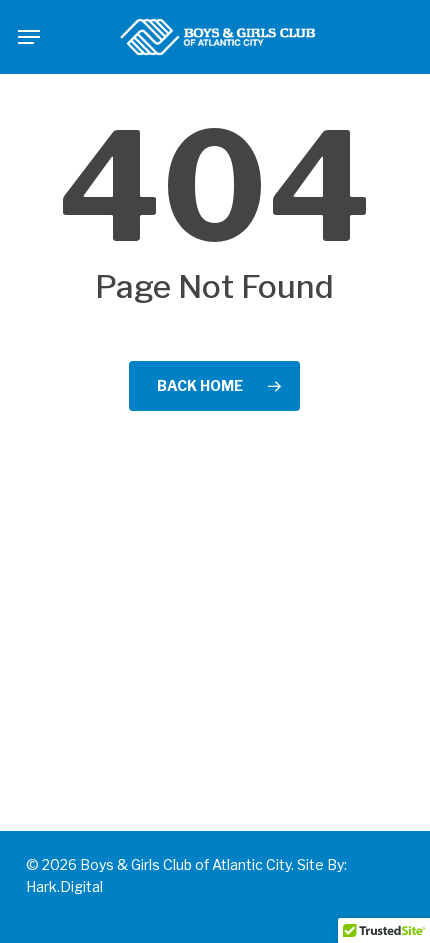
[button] (29, 37)
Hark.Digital (64, 886)
